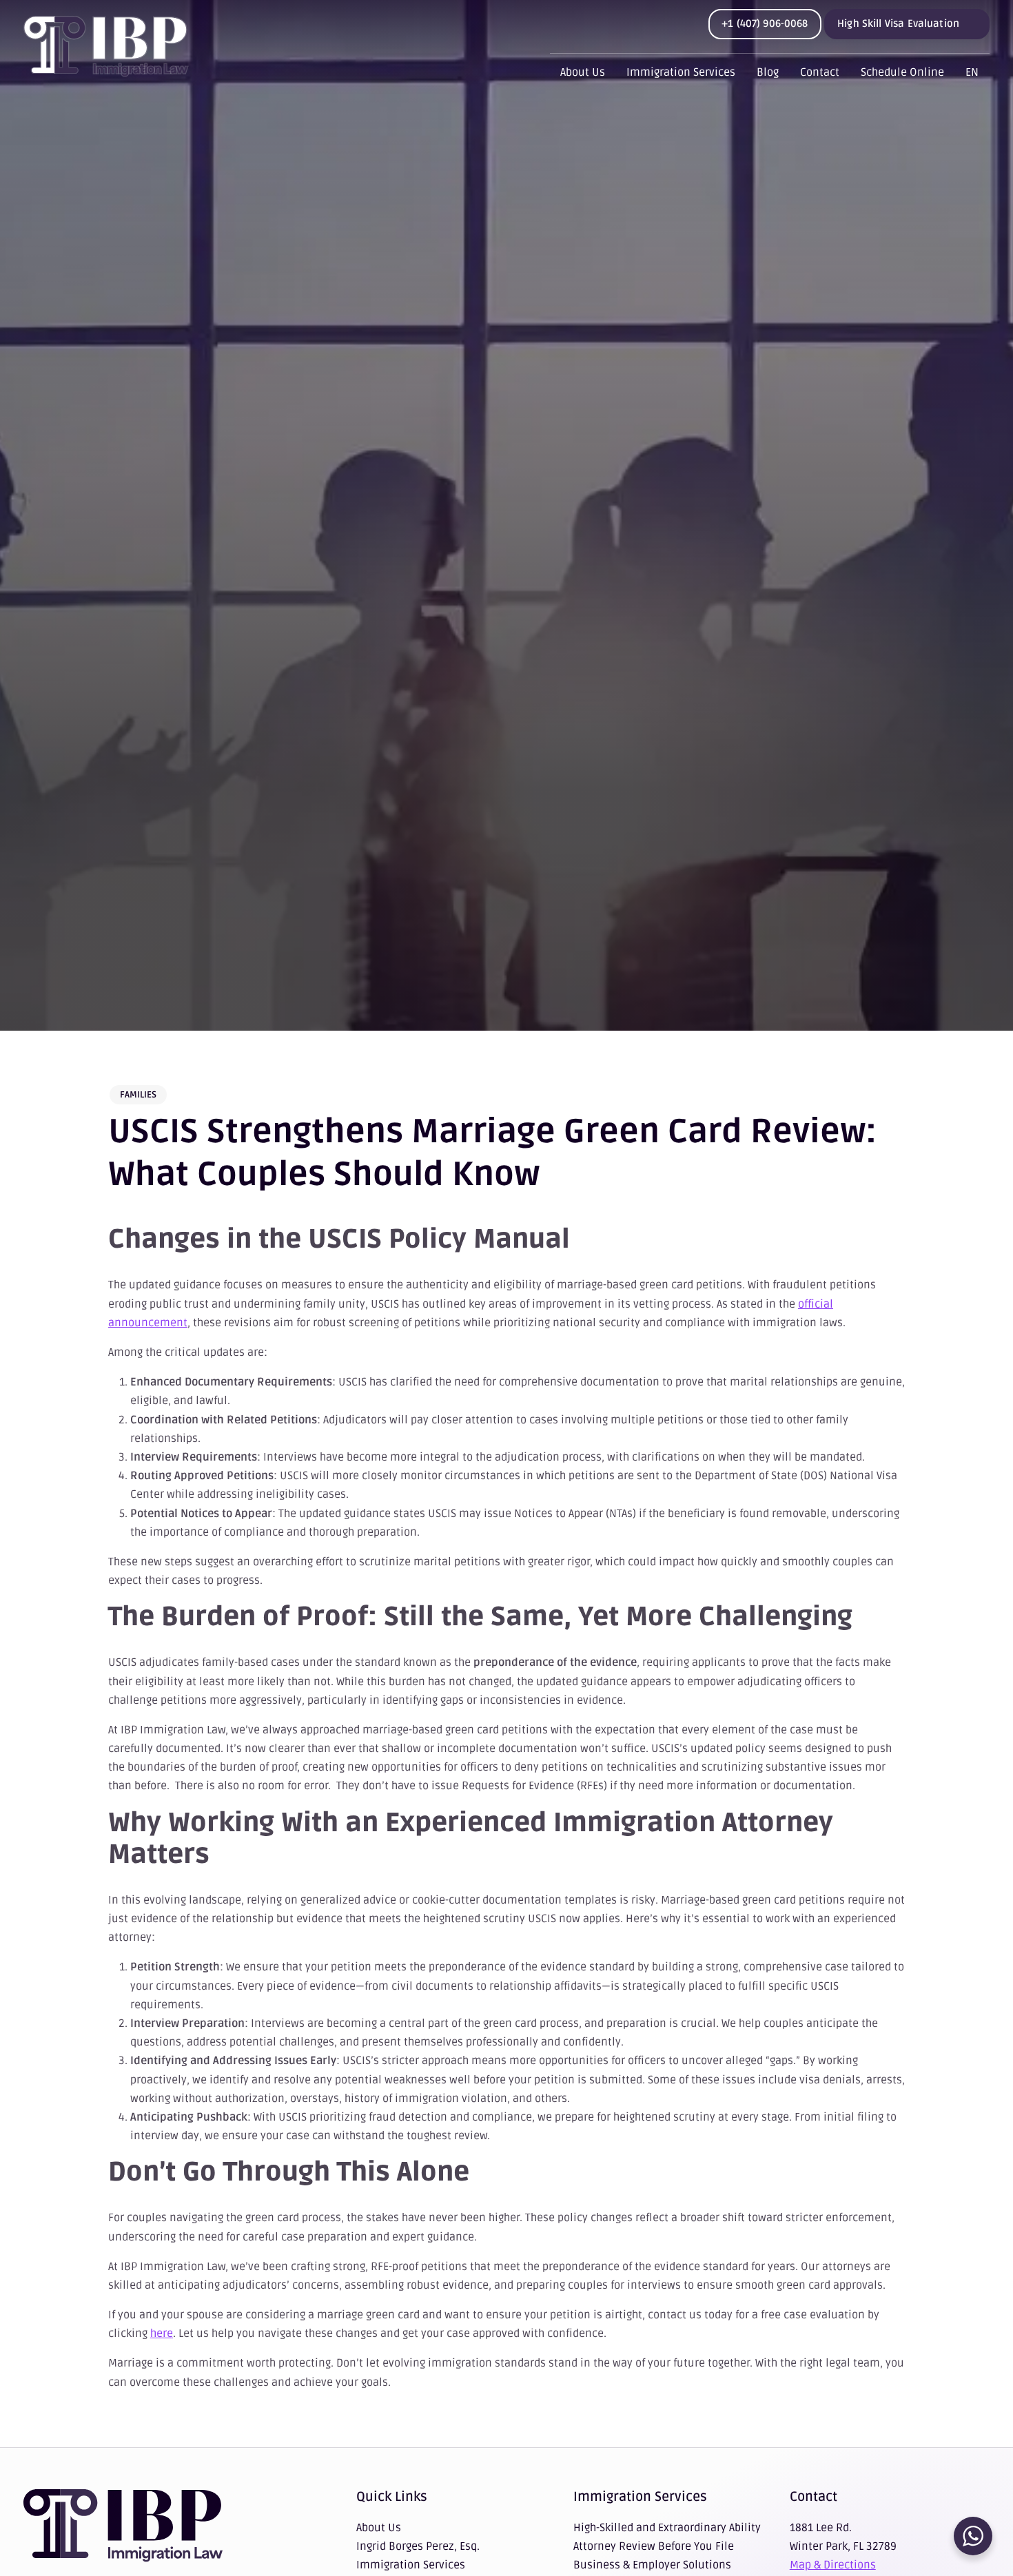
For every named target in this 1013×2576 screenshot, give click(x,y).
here (162, 2333)
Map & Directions (833, 2565)
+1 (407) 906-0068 (765, 23)
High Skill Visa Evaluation (898, 23)
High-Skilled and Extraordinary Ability (667, 2528)
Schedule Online (902, 72)
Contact (820, 72)
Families (138, 1095)
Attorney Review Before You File (654, 2546)
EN (972, 72)
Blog (768, 72)
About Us (583, 72)
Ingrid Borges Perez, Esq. (418, 2546)
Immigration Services (681, 72)
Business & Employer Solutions (652, 2565)
